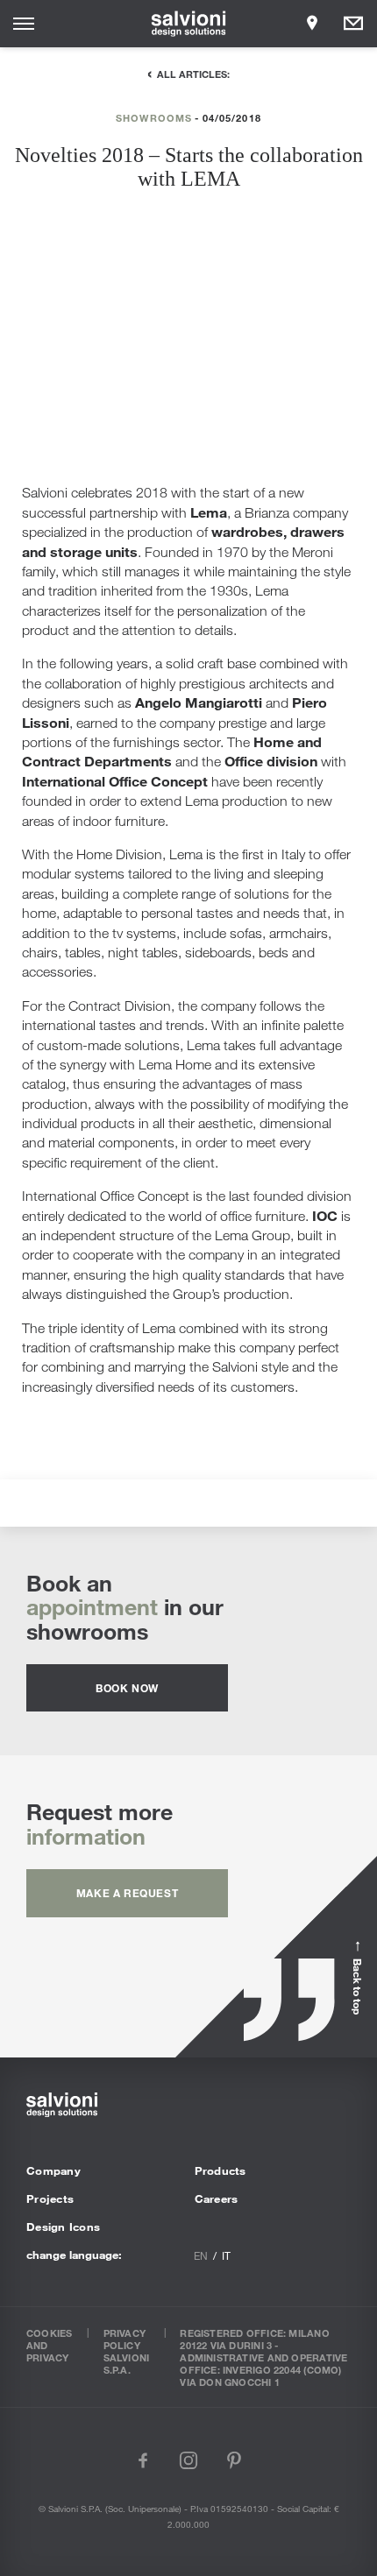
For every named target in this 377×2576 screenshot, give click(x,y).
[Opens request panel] (353, 24)
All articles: (193, 74)
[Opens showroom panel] (312, 24)
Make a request (127, 1893)
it (226, 2255)
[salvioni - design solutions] (189, 24)
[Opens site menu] (24, 24)
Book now (127, 1688)
